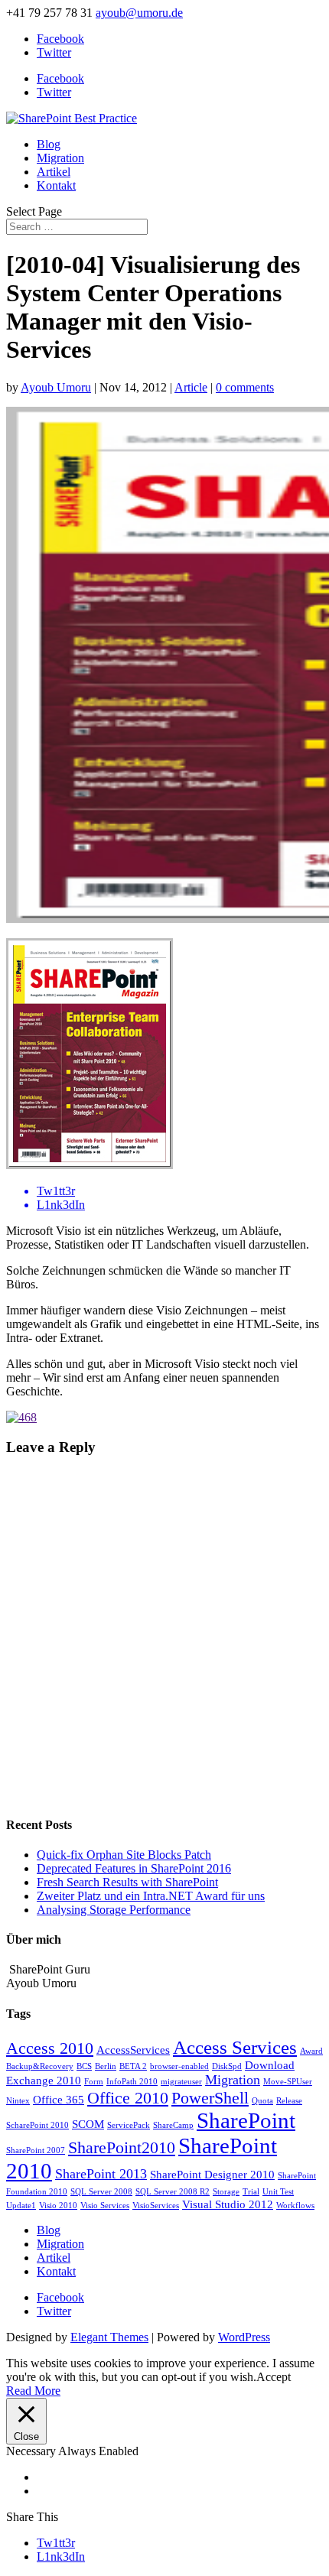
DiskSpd (227, 2066)
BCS (84, 2066)
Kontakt (56, 185)
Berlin (106, 2066)
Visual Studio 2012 (228, 2204)
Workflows (295, 2206)
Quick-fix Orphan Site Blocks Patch (124, 1855)
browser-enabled (179, 2066)
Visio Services (105, 2206)
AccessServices (133, 2050)
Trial (251, 2192)
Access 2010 (50, 2048)
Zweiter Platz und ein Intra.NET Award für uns (151, 1896)
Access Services (235, 2047)
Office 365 (59, 2100)
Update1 (21, 2206)
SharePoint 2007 (36, 2150)
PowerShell (210, 2098)
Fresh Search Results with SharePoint (127, 1882)
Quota (262, 2101)
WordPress (244, 2337)
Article (191, 387)
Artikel (54, 172)
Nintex (18, 2101)
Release (289, 2101)
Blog (49, 144)
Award (311, 2051)
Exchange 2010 (44, 2081)
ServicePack (129, 2125)
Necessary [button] (32, 2451)
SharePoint (246, 2120)
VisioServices (156, 2206)
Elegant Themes (109, 2337)
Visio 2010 (58, 2206)
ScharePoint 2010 (37, 2125)
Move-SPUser (288, 2082)
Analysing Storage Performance (114, 1910)
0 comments (245, 387)
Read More (33, 2391)
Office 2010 (128, 2098)
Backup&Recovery (40, 2066)
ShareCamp (173, 2125)
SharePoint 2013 (101, 2174)
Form (94, 2082)
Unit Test (278, 2192)
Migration (60, 158)
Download (270, 2065)
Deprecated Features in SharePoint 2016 (134, 1868)
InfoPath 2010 (132, 2082)
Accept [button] (274, 2377)
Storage (226, 2192)
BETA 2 (133, 2066)
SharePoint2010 (122, 2147)
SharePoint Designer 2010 (212, 2175)
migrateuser (181, 2082)
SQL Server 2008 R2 (173, 2192)
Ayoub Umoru (56, 387)
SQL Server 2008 (101, 2192)
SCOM (88, 2124)
